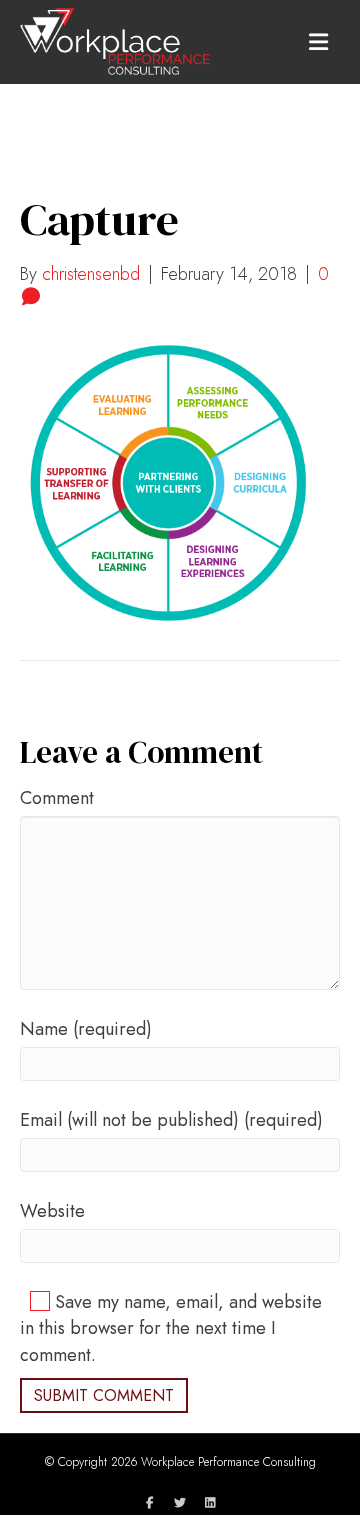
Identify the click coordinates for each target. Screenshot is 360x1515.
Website (52, 1211)
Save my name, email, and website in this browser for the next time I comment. (171, 1328)
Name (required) (86, 1029)
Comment (57, 798)
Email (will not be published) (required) (171, 1120)
